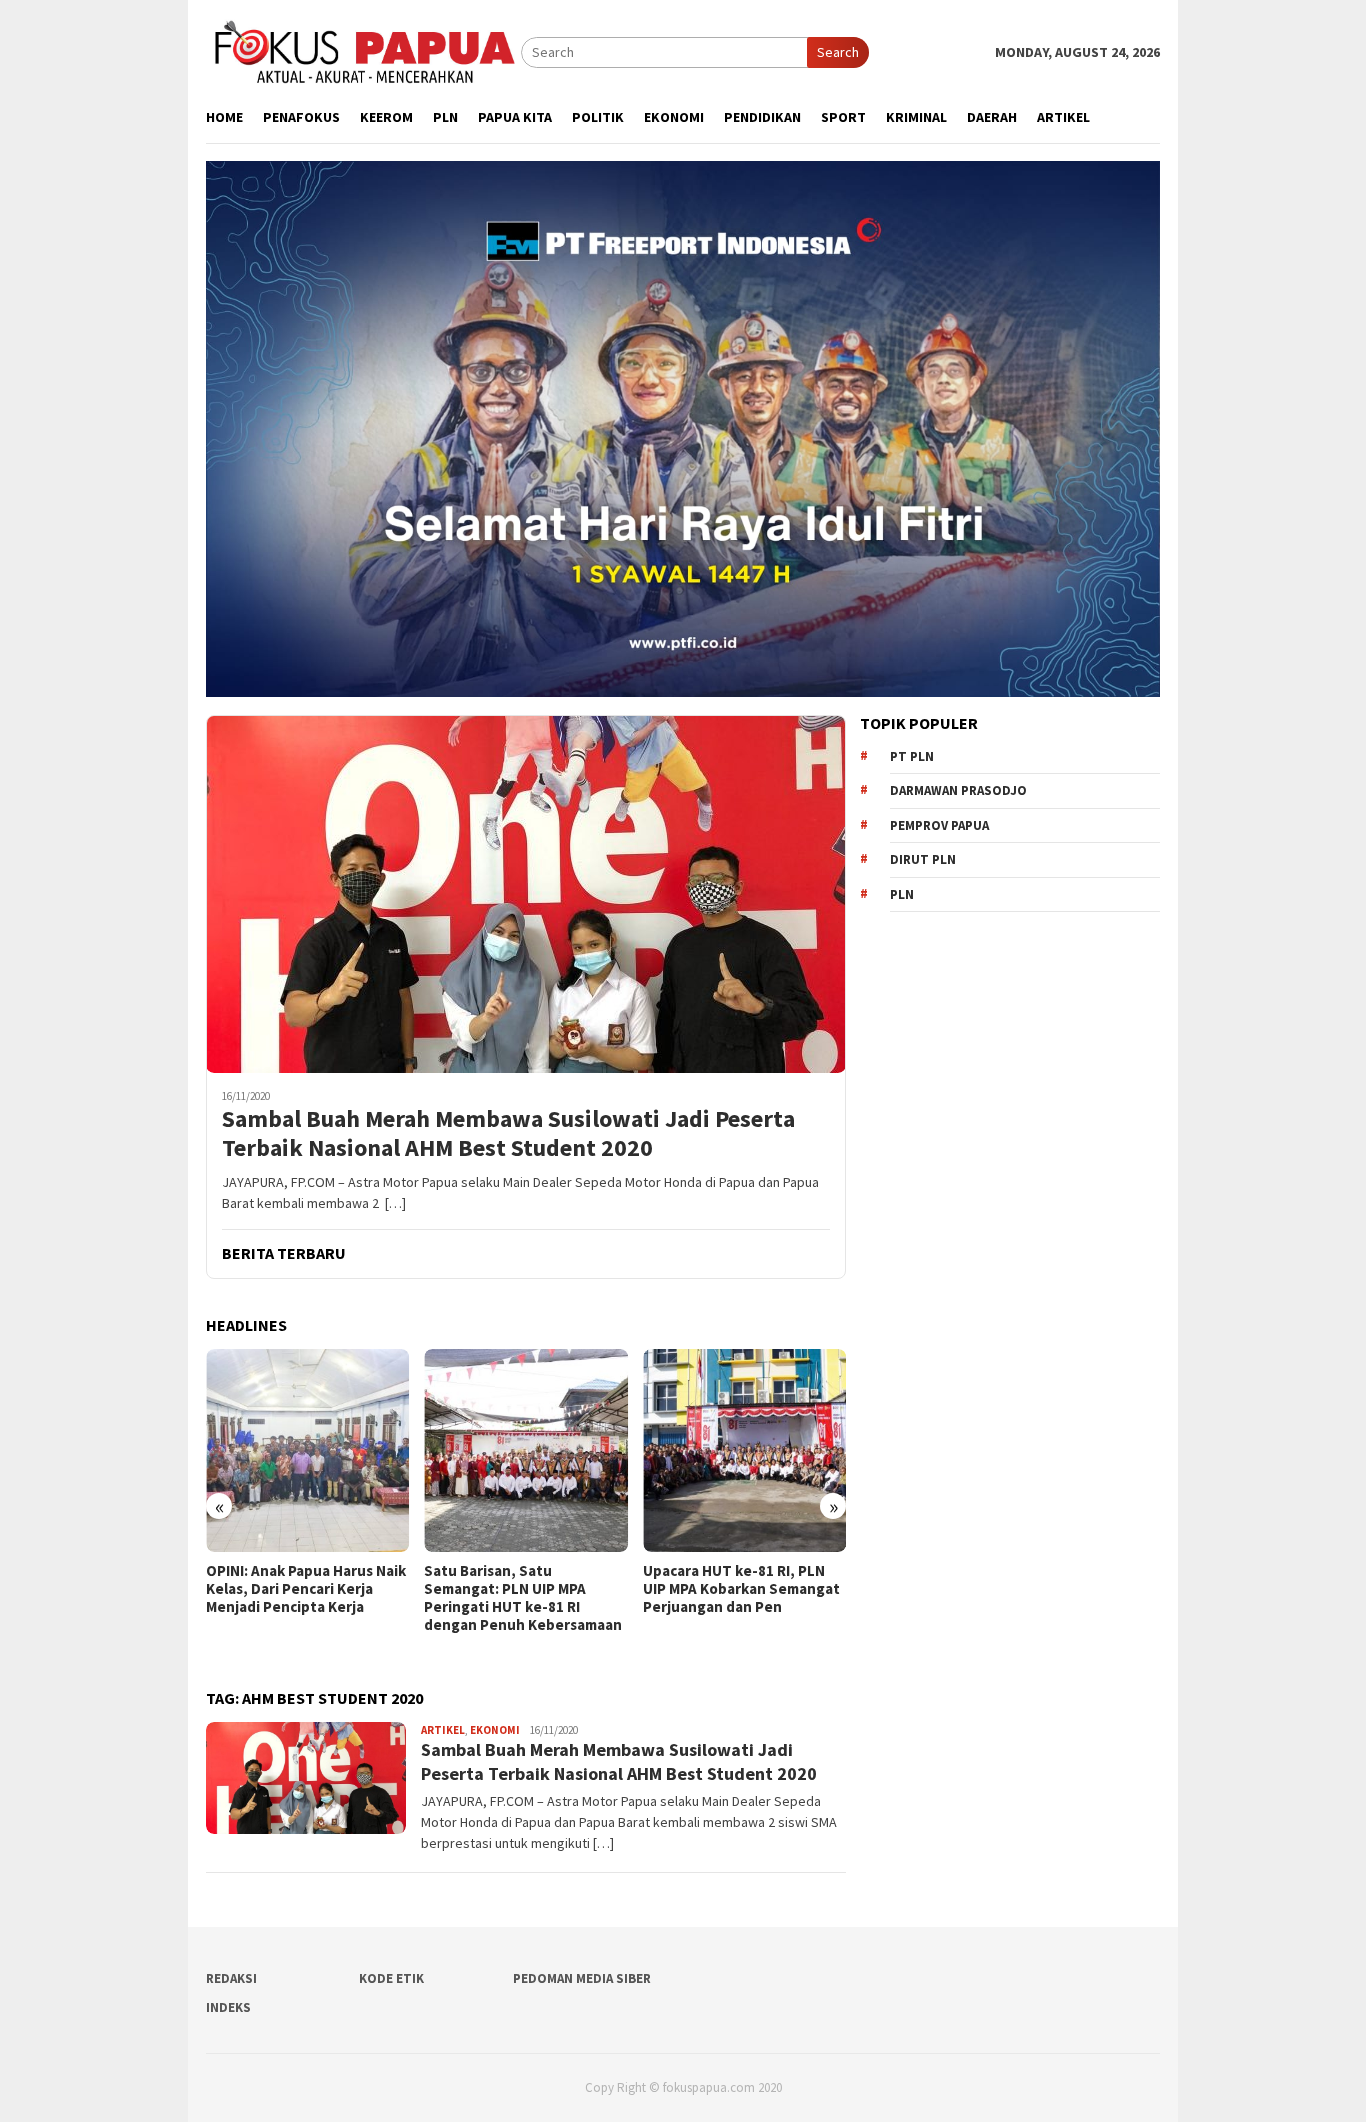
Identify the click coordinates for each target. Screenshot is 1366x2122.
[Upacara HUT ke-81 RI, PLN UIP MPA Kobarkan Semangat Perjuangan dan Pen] (744, 1450)
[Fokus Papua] (363, 51)
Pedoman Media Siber (582, 1978)
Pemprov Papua (939, 825)
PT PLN (912, 756)
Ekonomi (495, 1730)
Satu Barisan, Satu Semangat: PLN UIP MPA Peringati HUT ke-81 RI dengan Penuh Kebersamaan (523, 1598)
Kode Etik (391, 1978)
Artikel (443, 1730)
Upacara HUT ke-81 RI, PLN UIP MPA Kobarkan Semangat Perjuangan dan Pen (741, 1589)
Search (838, 52)
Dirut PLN (923, 859)
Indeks (228, 2007)
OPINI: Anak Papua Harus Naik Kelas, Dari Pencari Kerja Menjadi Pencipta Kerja (306, 1589)
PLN (902, 894)
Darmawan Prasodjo (958, 790)
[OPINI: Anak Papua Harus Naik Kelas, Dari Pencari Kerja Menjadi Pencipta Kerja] (307, 1450)
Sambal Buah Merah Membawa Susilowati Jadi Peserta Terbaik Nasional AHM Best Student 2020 (508, 1134)
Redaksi (231, 1978)
